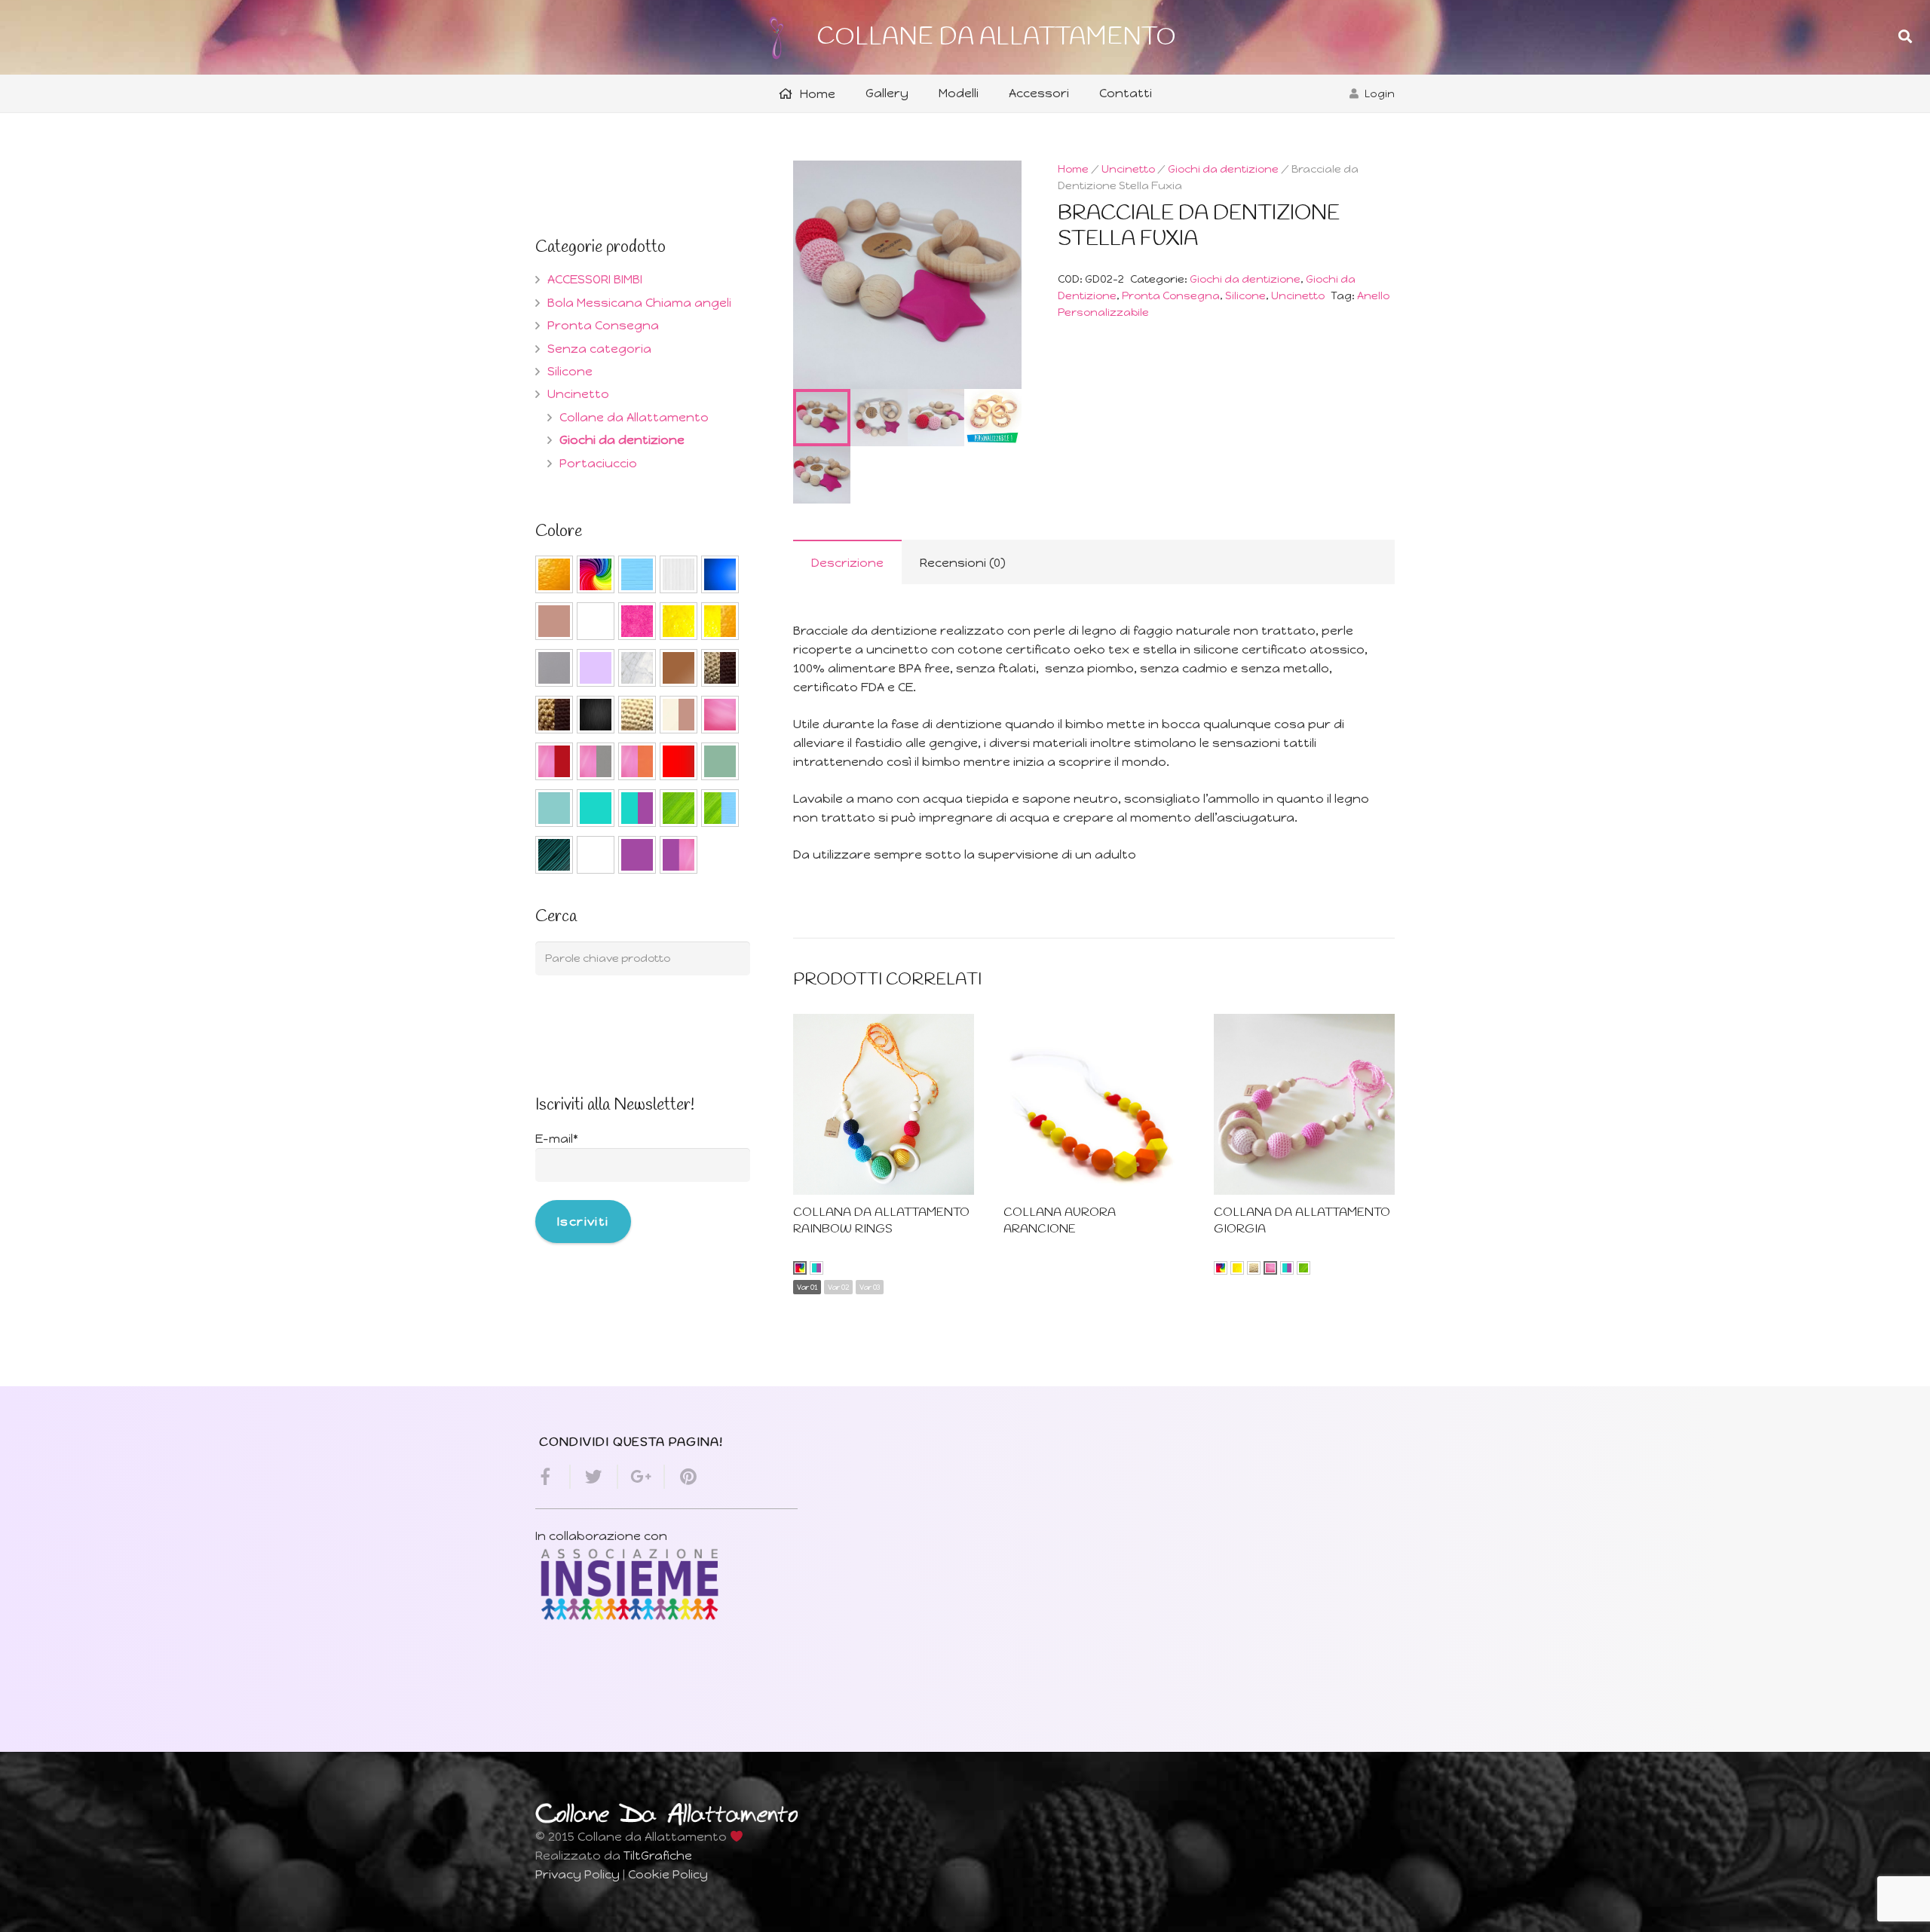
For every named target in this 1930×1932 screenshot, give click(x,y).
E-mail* (557, 1139)
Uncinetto (1128, 169)
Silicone (1245, 295)
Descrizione (847, 563)
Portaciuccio (598, 463)
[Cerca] (1905, 37)
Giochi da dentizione (1223, 169)
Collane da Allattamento (634, 417)
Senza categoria (599, 349)
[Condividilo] (553, 1477)
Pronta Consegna (1171, 295)
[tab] (847, 562)
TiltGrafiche (658, 1855)
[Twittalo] (594, 1477)
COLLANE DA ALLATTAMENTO (996, 37)
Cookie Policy (668, 1874)
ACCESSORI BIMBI (595, 279)
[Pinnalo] (682, 1477)
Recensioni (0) (963, 563)
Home (1073, 169)
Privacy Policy (577, 1874)
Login (1380, 93)
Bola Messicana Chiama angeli (639, 303)
